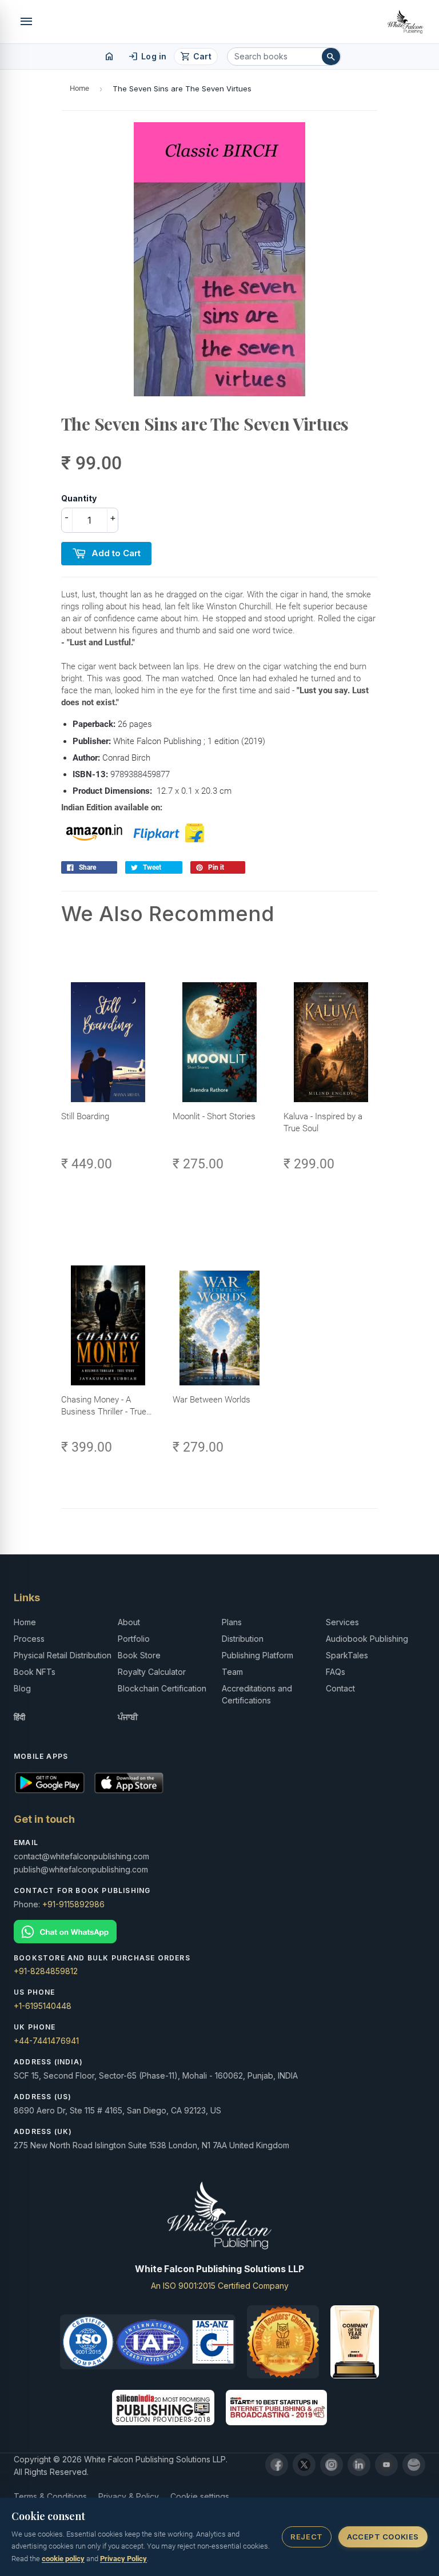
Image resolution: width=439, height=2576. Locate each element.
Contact (340, 1688)
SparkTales (347, 1655)
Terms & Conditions (50, 2496)
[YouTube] (386, 2465)
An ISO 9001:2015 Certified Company (220, 2286)
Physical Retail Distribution (63, 1655)
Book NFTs (35, 1672)
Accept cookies (383, 2537)
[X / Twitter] (304, 2465)
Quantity (79, 498)
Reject (306, 2537)
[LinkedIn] (359, 2465)
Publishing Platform (258, 1655)
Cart (196, 57)
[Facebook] (277, 2465)
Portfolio (134, 1639)
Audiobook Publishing (367, 1639)
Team (232, 1672)
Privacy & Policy (129, 2496)
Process (29, 1639)
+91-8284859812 (46, 1971)
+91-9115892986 (73, 1904)
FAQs (336, 1672)
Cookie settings (200, 2496)
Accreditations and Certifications (257, 1694)
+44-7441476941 (46, 2041)
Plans (232, 1622)
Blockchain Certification (162, 1688)
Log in (147, 57)
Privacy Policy (123, 2559)
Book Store (139, 1655)
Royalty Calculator (152, 1672)
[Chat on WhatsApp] (219, 1932)
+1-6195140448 (43, 2006)
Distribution (243, 1639)
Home (79, 88)
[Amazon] (414, 2465)
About (129, 1622)
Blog (22, 1688)
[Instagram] (332, 2465)
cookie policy (63, 2559)
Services (342, 1622)
